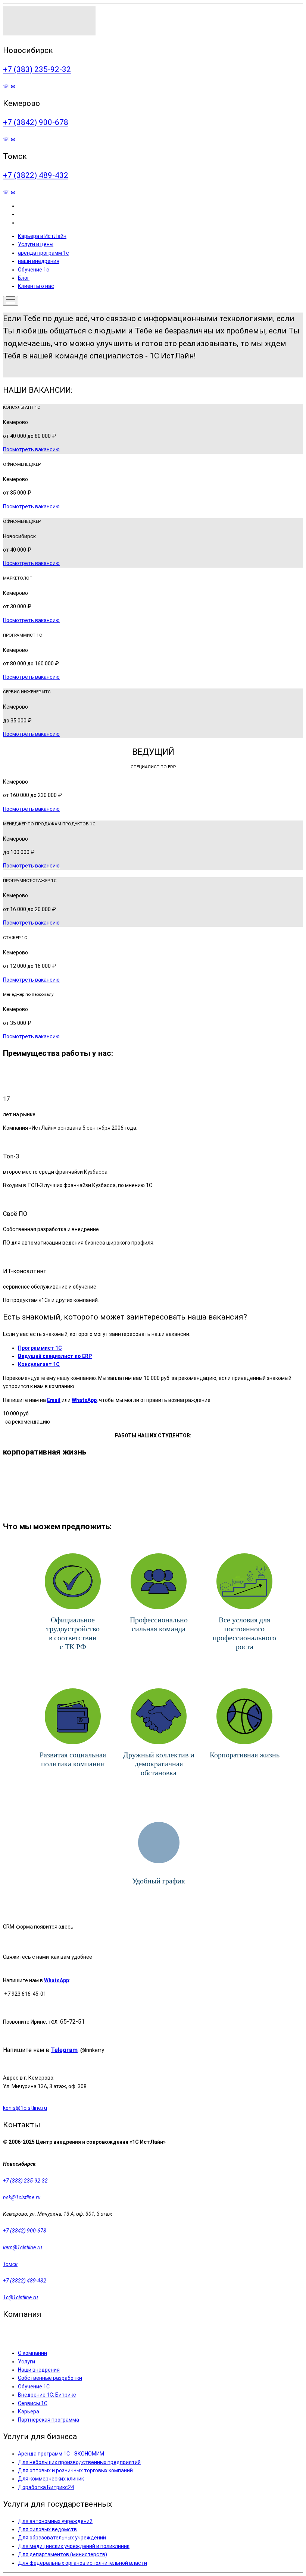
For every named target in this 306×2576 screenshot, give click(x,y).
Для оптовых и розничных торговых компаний (75, 2470)
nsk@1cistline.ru (22, 2197)
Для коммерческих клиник (51, 2479)
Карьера (29, 2412)
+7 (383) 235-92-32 (37, 69)
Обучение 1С (34, 2387)
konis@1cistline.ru (25, 2108)
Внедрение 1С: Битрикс (47, 2395)
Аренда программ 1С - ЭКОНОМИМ (61, 2454)
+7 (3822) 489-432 (36, 175)
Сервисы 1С (33, 2403)
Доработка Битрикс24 (46, 2487)
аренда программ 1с (43, 253)
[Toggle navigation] (11, 301)
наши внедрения (39, 261)
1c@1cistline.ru (20, 2297)
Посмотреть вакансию (31, 449)
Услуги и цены (36, 244)
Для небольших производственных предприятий (79, 2462)
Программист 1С (40, 1348)
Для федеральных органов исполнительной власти (82, 2563)
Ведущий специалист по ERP (55, 1356)
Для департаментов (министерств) (63, 2554)
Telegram (64, 2050)
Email (54, 1400)
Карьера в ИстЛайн (42, 236)
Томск (10, 2264)
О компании (32, 2353)
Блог (24, 278)
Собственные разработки (50, 2378)
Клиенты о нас (36, 286)
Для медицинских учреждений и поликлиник (74, 2546)
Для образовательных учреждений (62, 2538)
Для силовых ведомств (47, 2529)
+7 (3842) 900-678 (36, 122)
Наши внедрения (39, 2370)
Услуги (26, 2362)
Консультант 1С (39, 1364)
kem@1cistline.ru (22, 2247)
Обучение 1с (34, 270)
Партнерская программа (49, 2420)
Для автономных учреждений (55, 2521)
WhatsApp (84, 1400)
